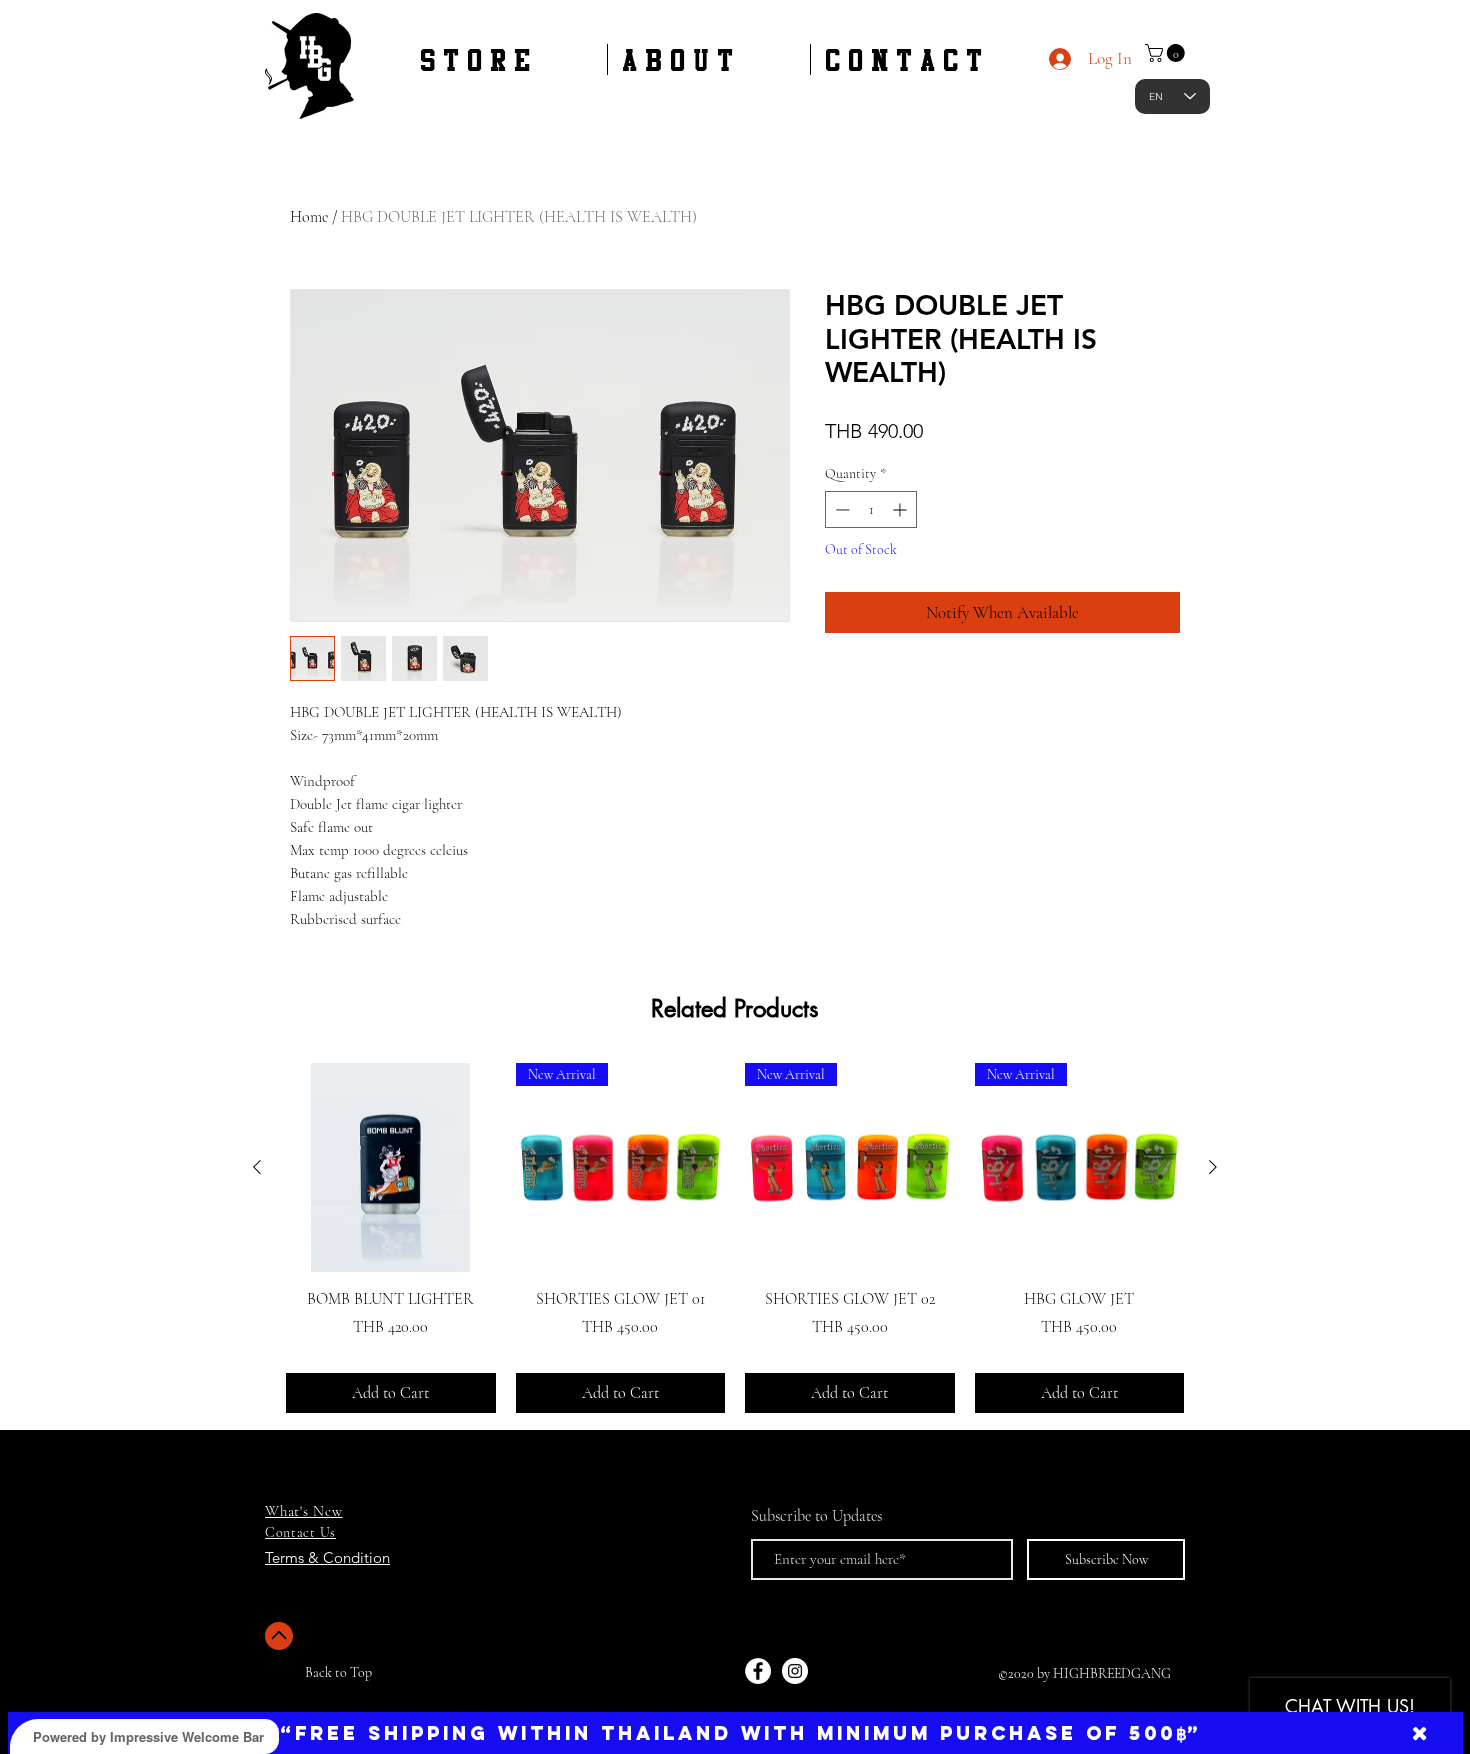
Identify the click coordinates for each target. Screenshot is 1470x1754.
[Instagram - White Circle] (795, 1671)
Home (309, 217)
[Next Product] (1213, 1167)
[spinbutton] (871, 509)
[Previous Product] (257, 1167)
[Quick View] (391, 1168)
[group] (735, 1238)
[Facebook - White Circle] (758, 1671)
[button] (1167, 53)
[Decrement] (840, 509)
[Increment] (901, 509)
